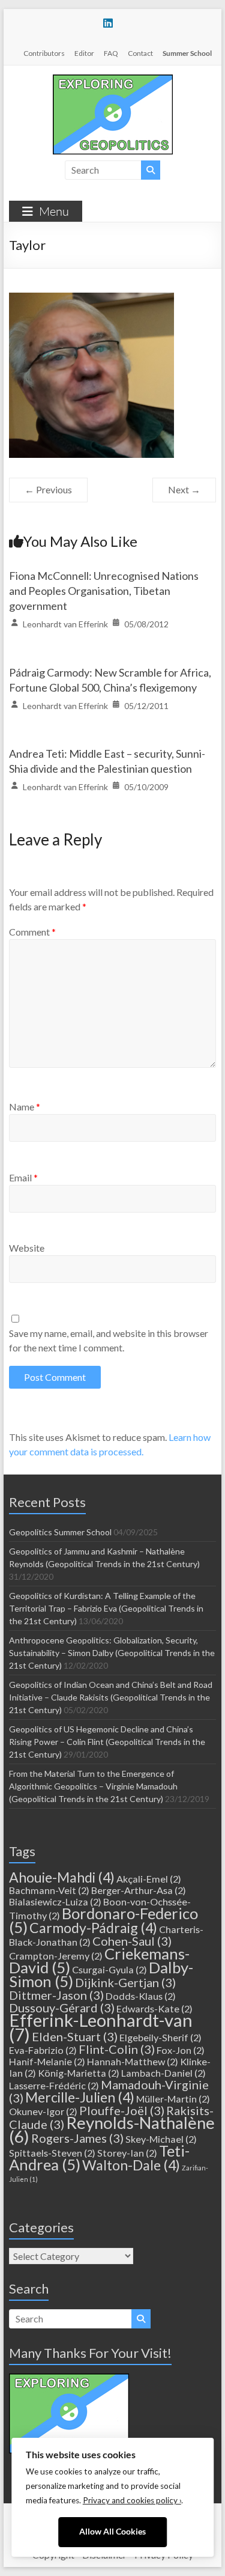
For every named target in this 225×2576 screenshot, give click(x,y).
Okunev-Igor (43, 2111)
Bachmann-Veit (49, 1890)
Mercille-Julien (80, 2097)
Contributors (44, 53)
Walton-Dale (131, 2165)
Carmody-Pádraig (93, 1928)
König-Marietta (79, 2073)
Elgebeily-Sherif (160, 2037)
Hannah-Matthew (133, 2061)
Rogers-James (77, 2138)
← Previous (48, 489)
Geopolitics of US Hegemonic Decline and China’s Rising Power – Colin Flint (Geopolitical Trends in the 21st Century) (107, 1742)
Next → (184, 489)
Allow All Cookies (112, 2532)
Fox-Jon (181, 2050)
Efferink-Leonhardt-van (101, 2027)
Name (25, 1107)
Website (27, 1248)
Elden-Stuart (75, 2036)
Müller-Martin (173, 2099)
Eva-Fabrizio (43, 2050)
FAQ (111, 53)
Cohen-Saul (132, 1941)
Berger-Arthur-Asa (139, 1890)
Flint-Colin (117, 2049)
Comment (32, 932)
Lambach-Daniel (163, 2073)
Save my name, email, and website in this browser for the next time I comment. (109, 1340)
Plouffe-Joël (122, 2110)
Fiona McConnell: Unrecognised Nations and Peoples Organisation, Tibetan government (104, 591)
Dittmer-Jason (56, 1995)
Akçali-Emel (149, 1879)
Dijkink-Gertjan (125, 1982)
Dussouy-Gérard (62, 2008)
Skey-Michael (161, 2139)
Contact (140, 53)
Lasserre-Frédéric (54, 2085)
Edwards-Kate (154, 2008)
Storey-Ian (127, 2153)
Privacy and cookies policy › (132, 2500)
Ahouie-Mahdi (62, 1877)
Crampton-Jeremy (56, 1956)
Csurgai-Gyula (109, 1969)
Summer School (187, 53)
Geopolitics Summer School (60, 1532)
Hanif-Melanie (47, 2061)
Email (23, 1177)
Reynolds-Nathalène (112, 2130)
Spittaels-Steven (52, 2153)
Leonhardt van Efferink (65, 624)
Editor (84, 53)
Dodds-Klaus (141, 1996)
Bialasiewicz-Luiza (55, 1902)
